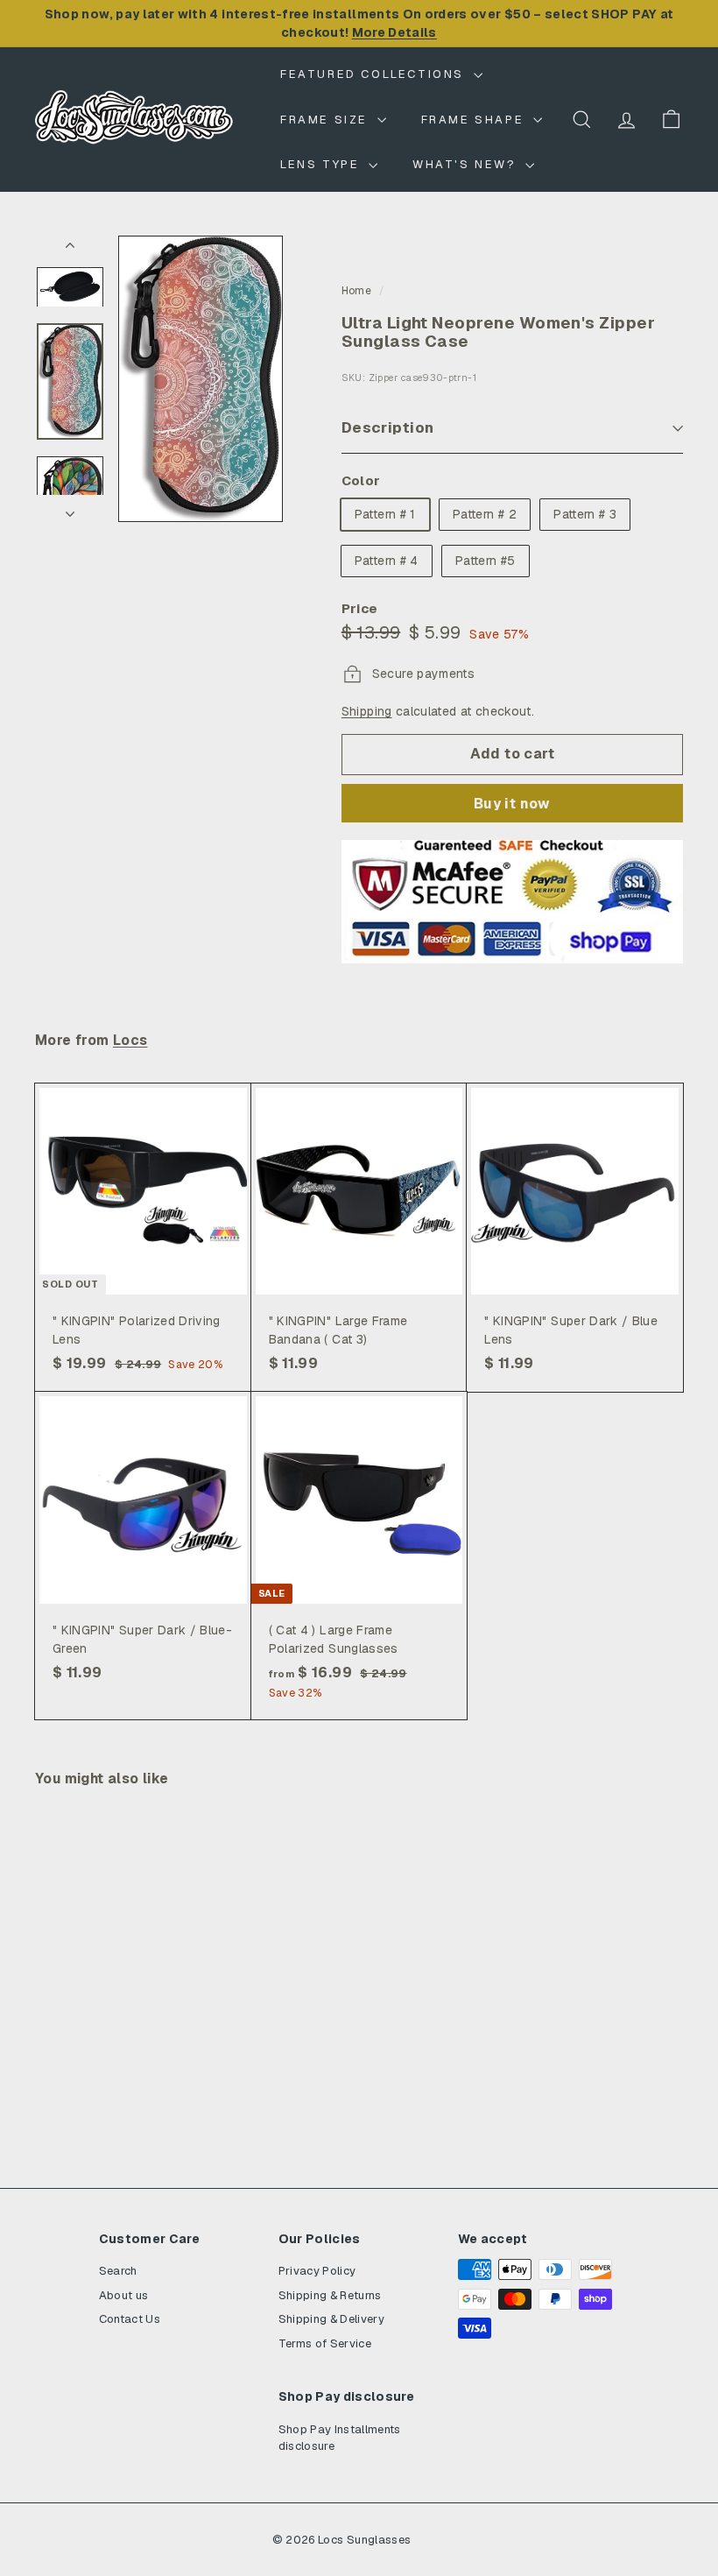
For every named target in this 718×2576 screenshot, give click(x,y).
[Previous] (70, 249)
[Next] (70, 508)
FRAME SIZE (327, 120)
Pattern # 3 (585, 514)
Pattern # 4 (387, 561)
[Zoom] (201, 379)
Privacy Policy (317, 2271)
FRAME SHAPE (475, 120)
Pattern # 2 (485, 514)
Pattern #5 (486, 561)
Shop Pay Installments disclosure (340, 2438)
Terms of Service (325, 2343)
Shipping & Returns (330, 2295)
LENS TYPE (322, 164)
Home (356, 291)
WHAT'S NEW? (467, 164)
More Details (394, 32)
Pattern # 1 (385, 514)
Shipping (367, 711)
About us (124, 2295)
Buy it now (512, 804)
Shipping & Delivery (332, 2319)
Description (388, 427)
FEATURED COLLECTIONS (375, 74)
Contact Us (130, 2319)
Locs (130, 1041)
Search (118, 2271)
